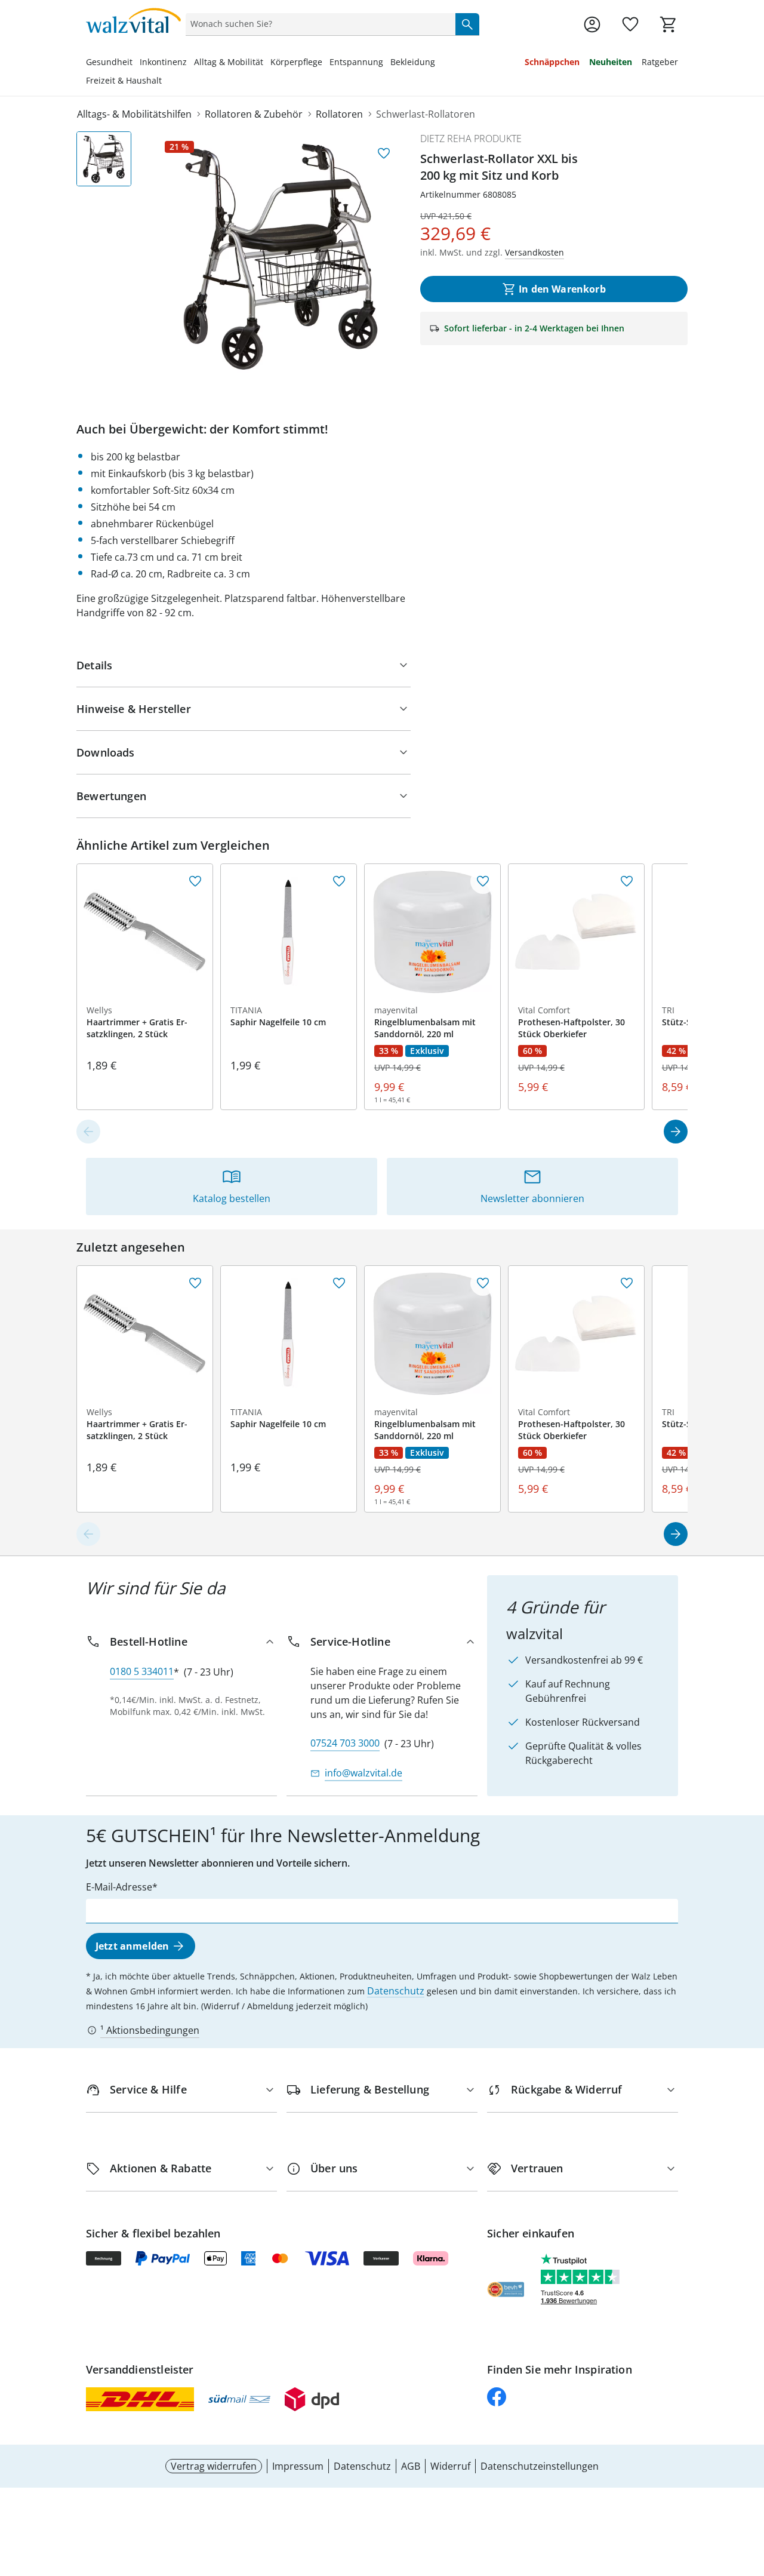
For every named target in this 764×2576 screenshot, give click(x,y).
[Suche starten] (467, 24)
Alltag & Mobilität (229, 62)
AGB (411, 2466)
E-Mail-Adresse (119, 1887)
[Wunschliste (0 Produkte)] (630, 24)
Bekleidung (413, 62)
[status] (318, 24)
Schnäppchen (552, 62)
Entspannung (356, 62)
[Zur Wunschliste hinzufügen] (384, 153)
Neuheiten (611, 62)
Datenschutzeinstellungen (540, 2466)
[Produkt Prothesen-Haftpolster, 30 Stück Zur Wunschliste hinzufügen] (627, 881)
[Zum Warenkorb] (668, 24)
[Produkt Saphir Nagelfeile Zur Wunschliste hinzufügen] (339, 881)
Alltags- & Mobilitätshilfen (134, 114)
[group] (281, 257)
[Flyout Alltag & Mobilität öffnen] (267, 63)
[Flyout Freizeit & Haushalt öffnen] (165, 82)
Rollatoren (339, 114)
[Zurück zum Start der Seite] (750, 2490)
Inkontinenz (163, 62)
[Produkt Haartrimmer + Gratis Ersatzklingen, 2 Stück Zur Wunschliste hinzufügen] (195, 881)
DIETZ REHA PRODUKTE (471, 139)
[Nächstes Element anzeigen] (676, 1132)
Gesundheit (109, 62)
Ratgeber (660, 62)
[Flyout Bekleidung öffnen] (439, 63)
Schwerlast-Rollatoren (426, 114)
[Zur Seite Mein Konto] (592, 24)
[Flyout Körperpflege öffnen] (326, 63)
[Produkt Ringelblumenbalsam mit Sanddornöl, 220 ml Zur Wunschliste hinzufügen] (483, 881)
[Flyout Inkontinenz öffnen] (190, 63)
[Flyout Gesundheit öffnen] (136, 63)
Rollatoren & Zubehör (254, 114)
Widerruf (450, 2466)
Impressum (298, 2466)
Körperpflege (296, 62)
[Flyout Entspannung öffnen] (387, 63)
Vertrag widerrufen (214, 2466)
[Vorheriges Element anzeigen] (88, 1132)
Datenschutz (396, 1991)
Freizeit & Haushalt (124, 80)
